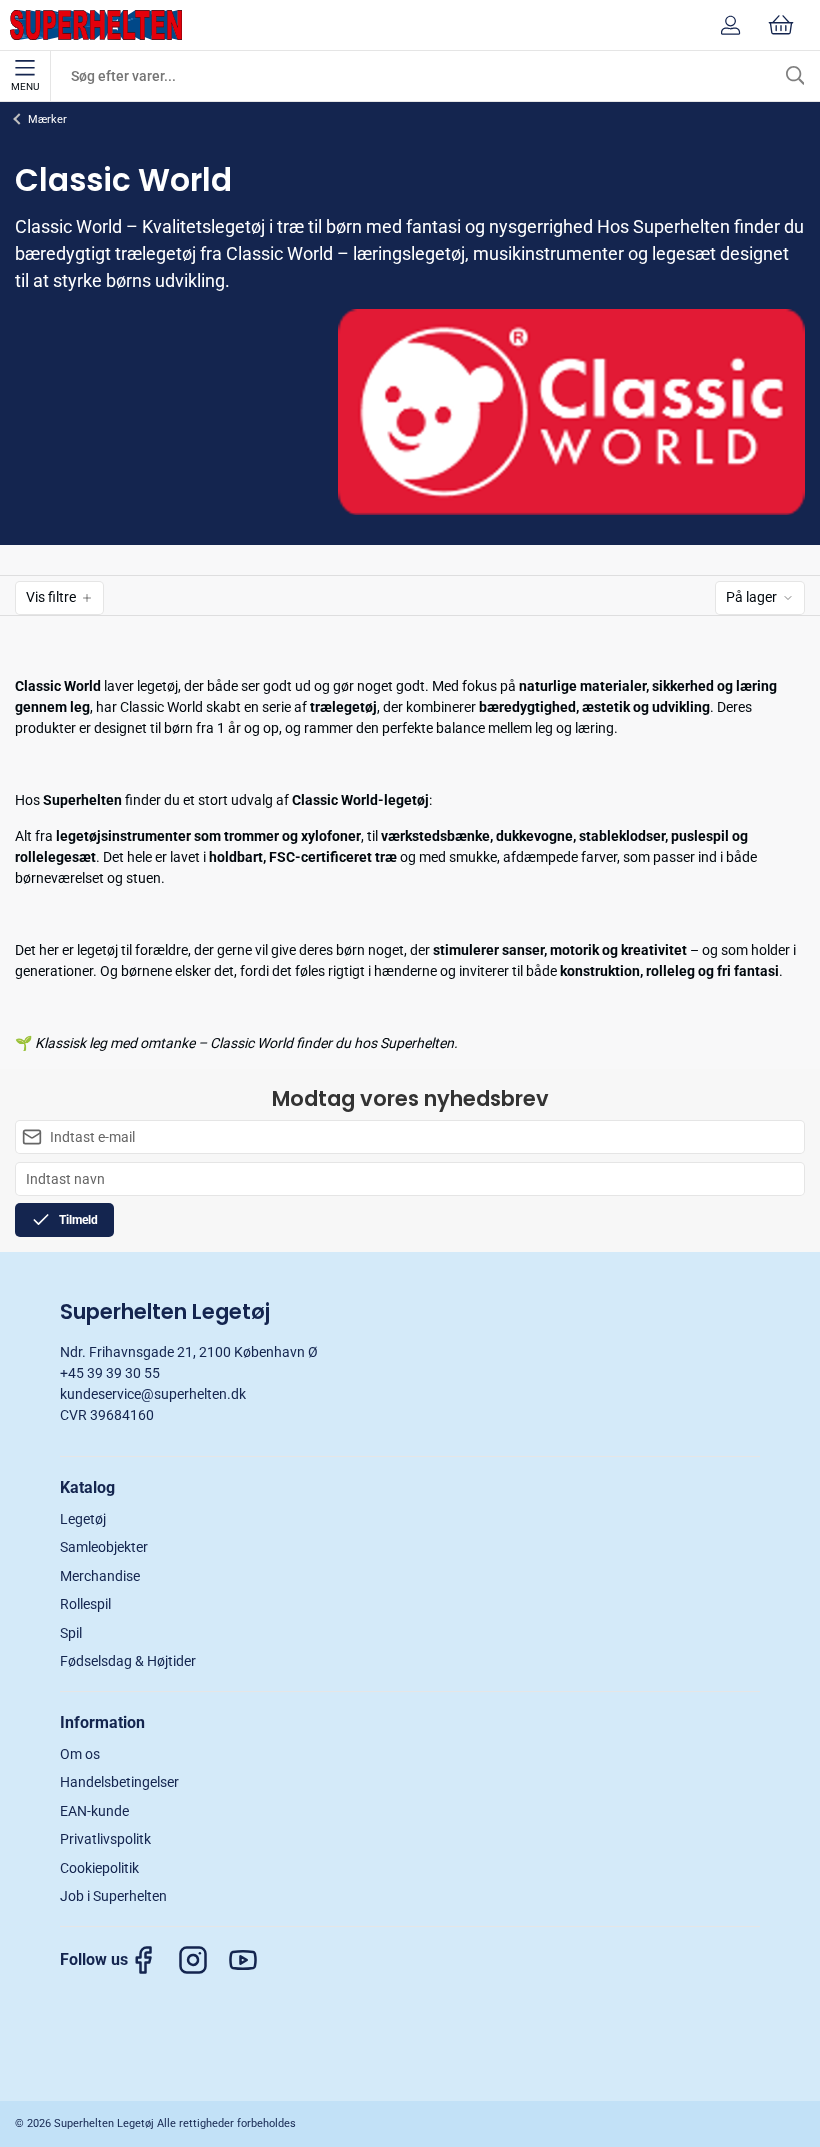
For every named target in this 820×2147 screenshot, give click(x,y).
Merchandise (100, 1576)
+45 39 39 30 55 (110, 1373)
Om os (80, 1754)
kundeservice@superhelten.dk (153, 1394)
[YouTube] (253, 1960)
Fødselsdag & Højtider (128, 1661)
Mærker (47, 119)
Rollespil (85, 1604)
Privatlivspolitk (105, 1839)
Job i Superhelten (113, 1896)
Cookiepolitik (99, 1868)
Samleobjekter (104, 1547)
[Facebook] (153, 1960)
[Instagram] (203, 1960)
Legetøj (83, 1519)
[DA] (96, 25)
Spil (71, 1633)
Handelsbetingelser (119, 1782)
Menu (25, 86)
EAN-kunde (94, 1811)
